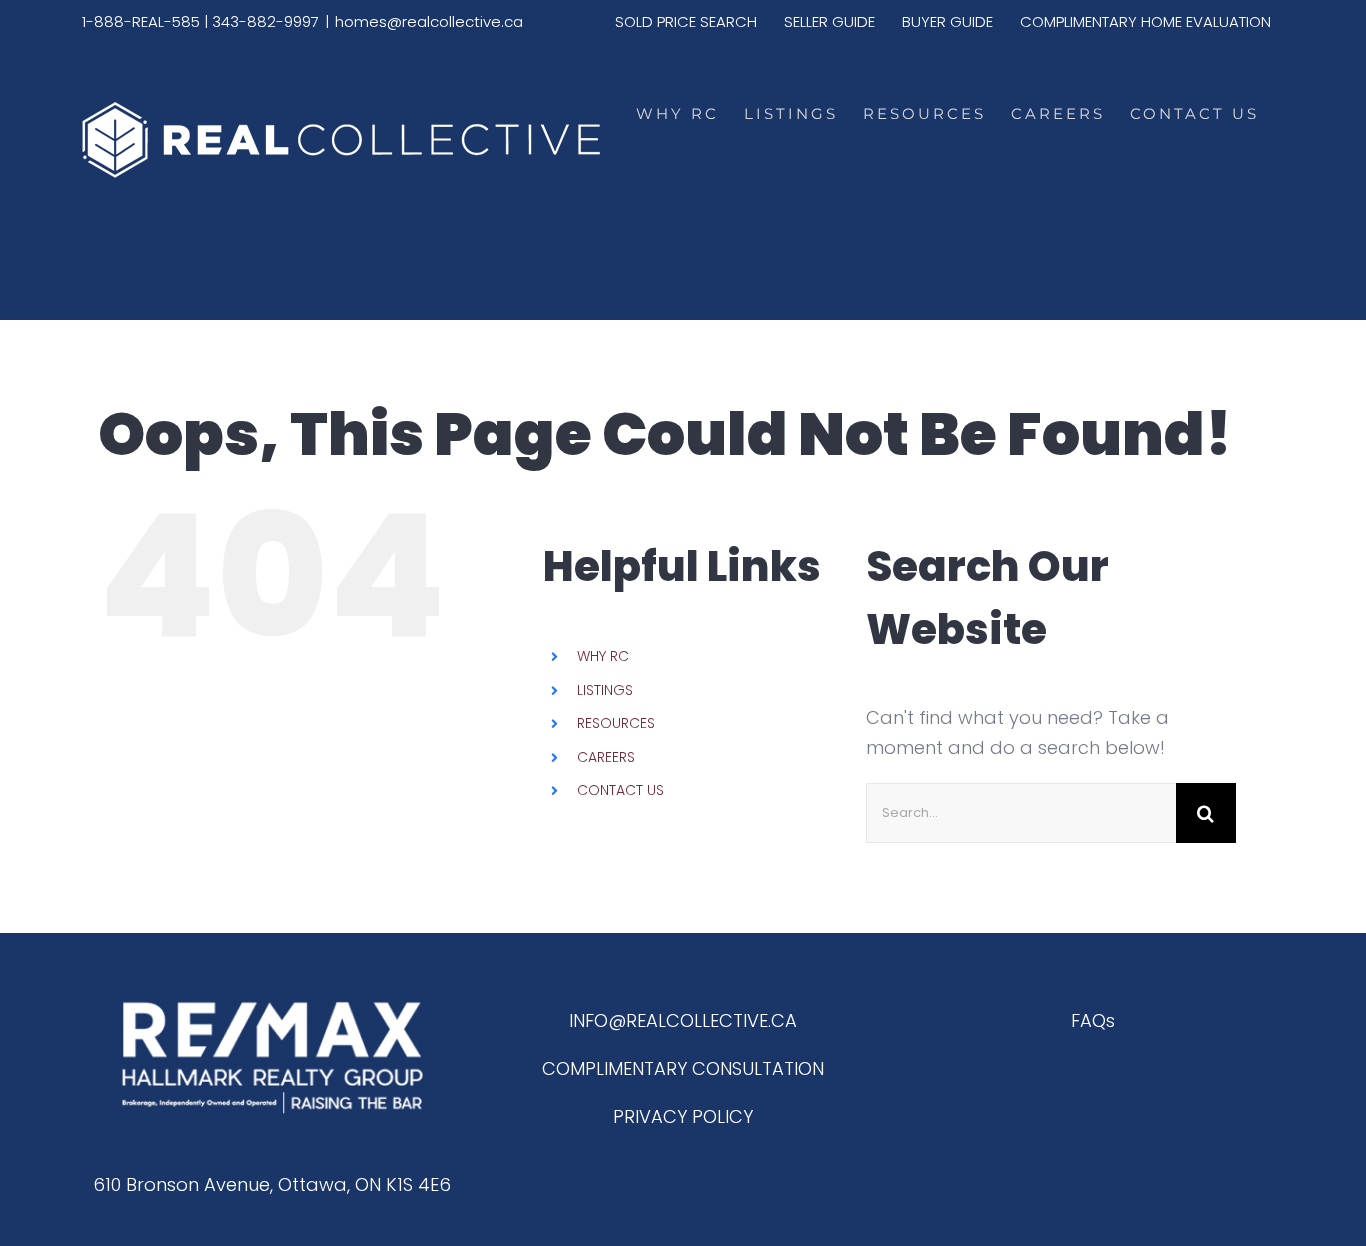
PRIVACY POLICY (683, 1116)
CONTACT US (620, 790)
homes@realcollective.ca (429, 21)
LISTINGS (605, 690)
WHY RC (603, 656)
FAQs (1093, 1020)
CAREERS (606, 757)
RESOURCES (616, 723)
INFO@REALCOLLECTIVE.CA (683, 1020)
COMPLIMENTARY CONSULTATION (683, 1068)
